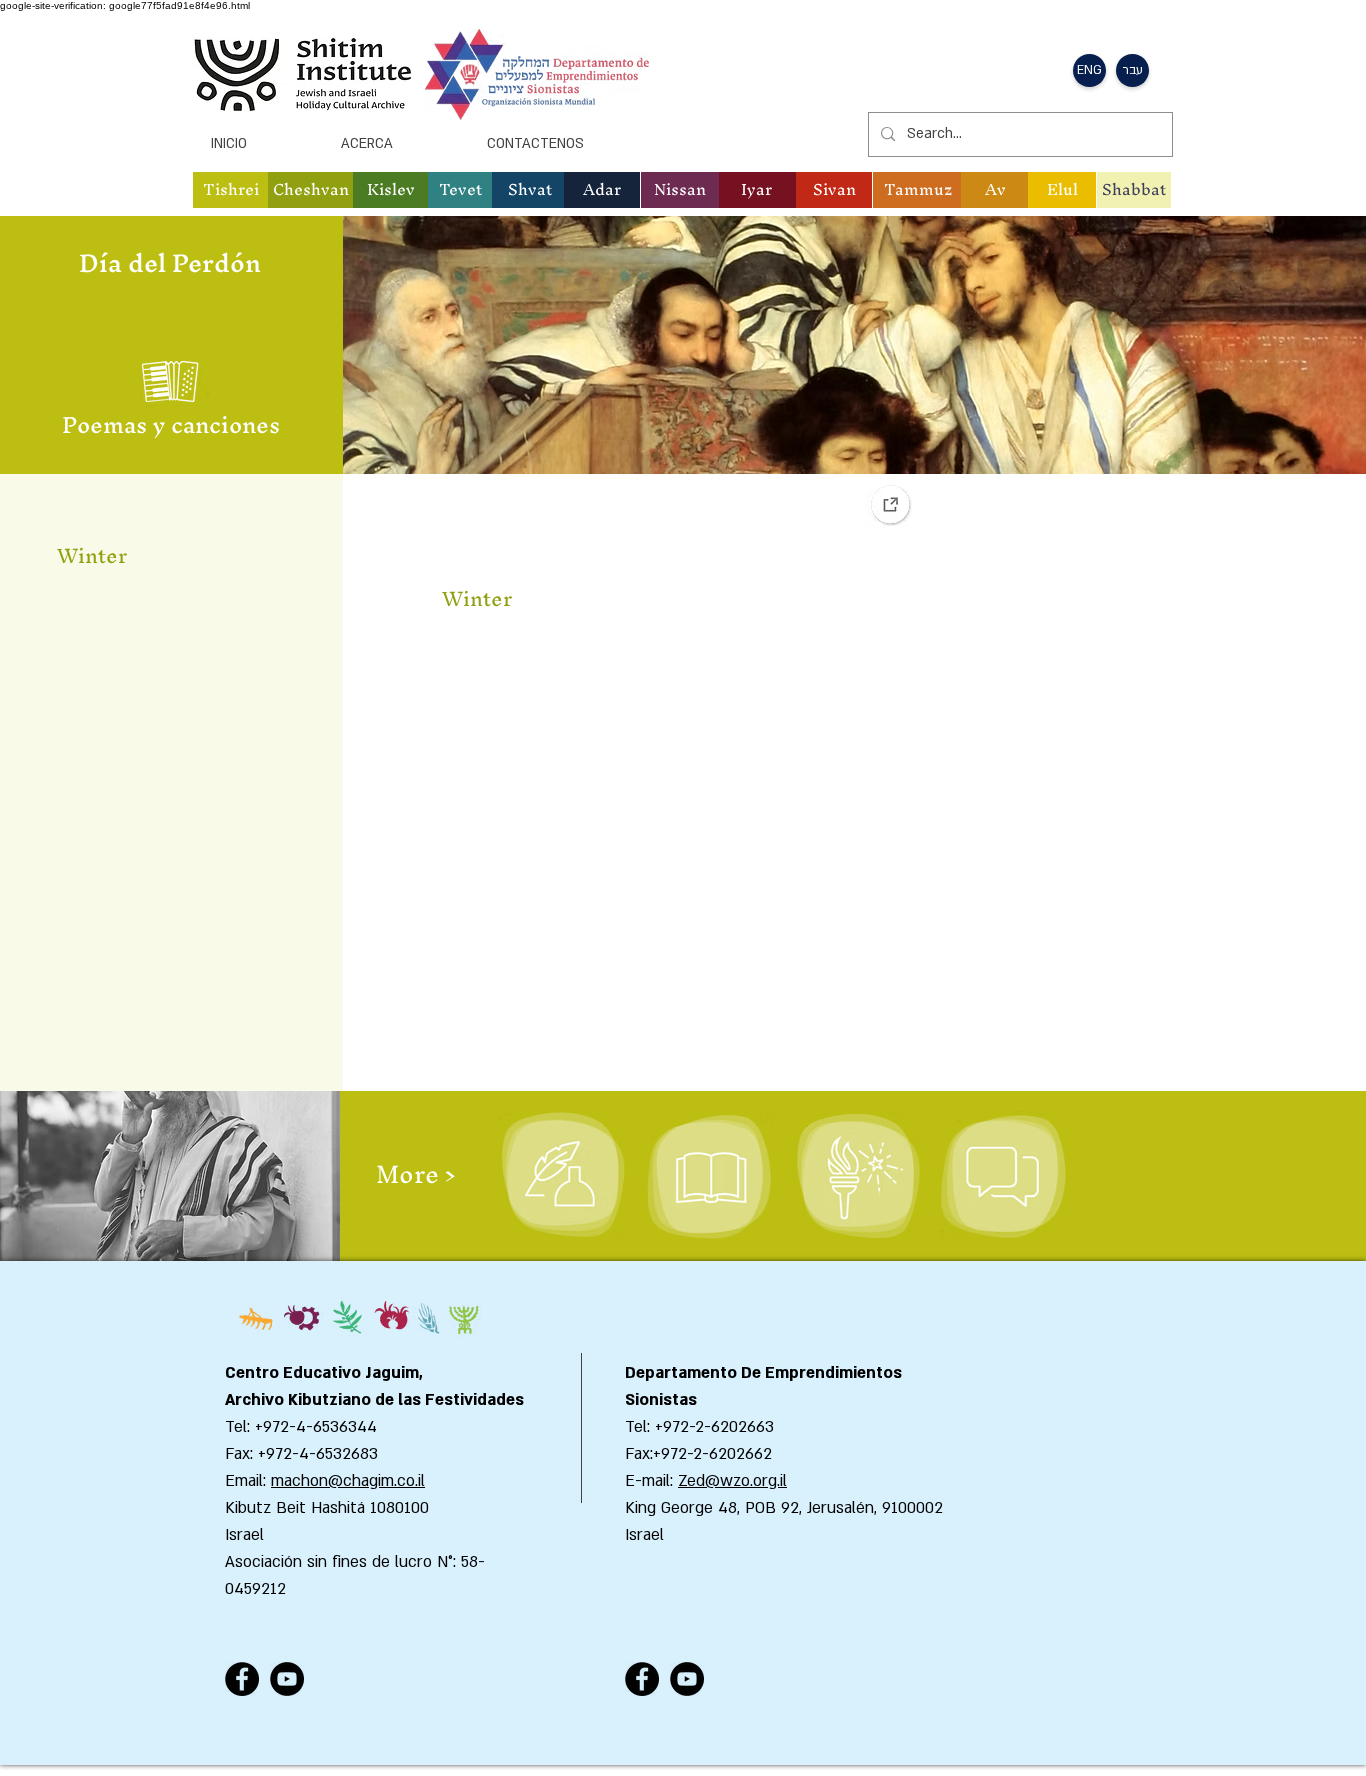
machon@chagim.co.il (348, 1481)
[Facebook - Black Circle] (242, 1679)
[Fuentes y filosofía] (708, 1176)
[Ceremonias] (856, 1176)
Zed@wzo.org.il (732, 1481)
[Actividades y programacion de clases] (1002, 1176)
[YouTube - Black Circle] (287, 1679)
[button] (231, 190)
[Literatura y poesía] (562, 1176)
